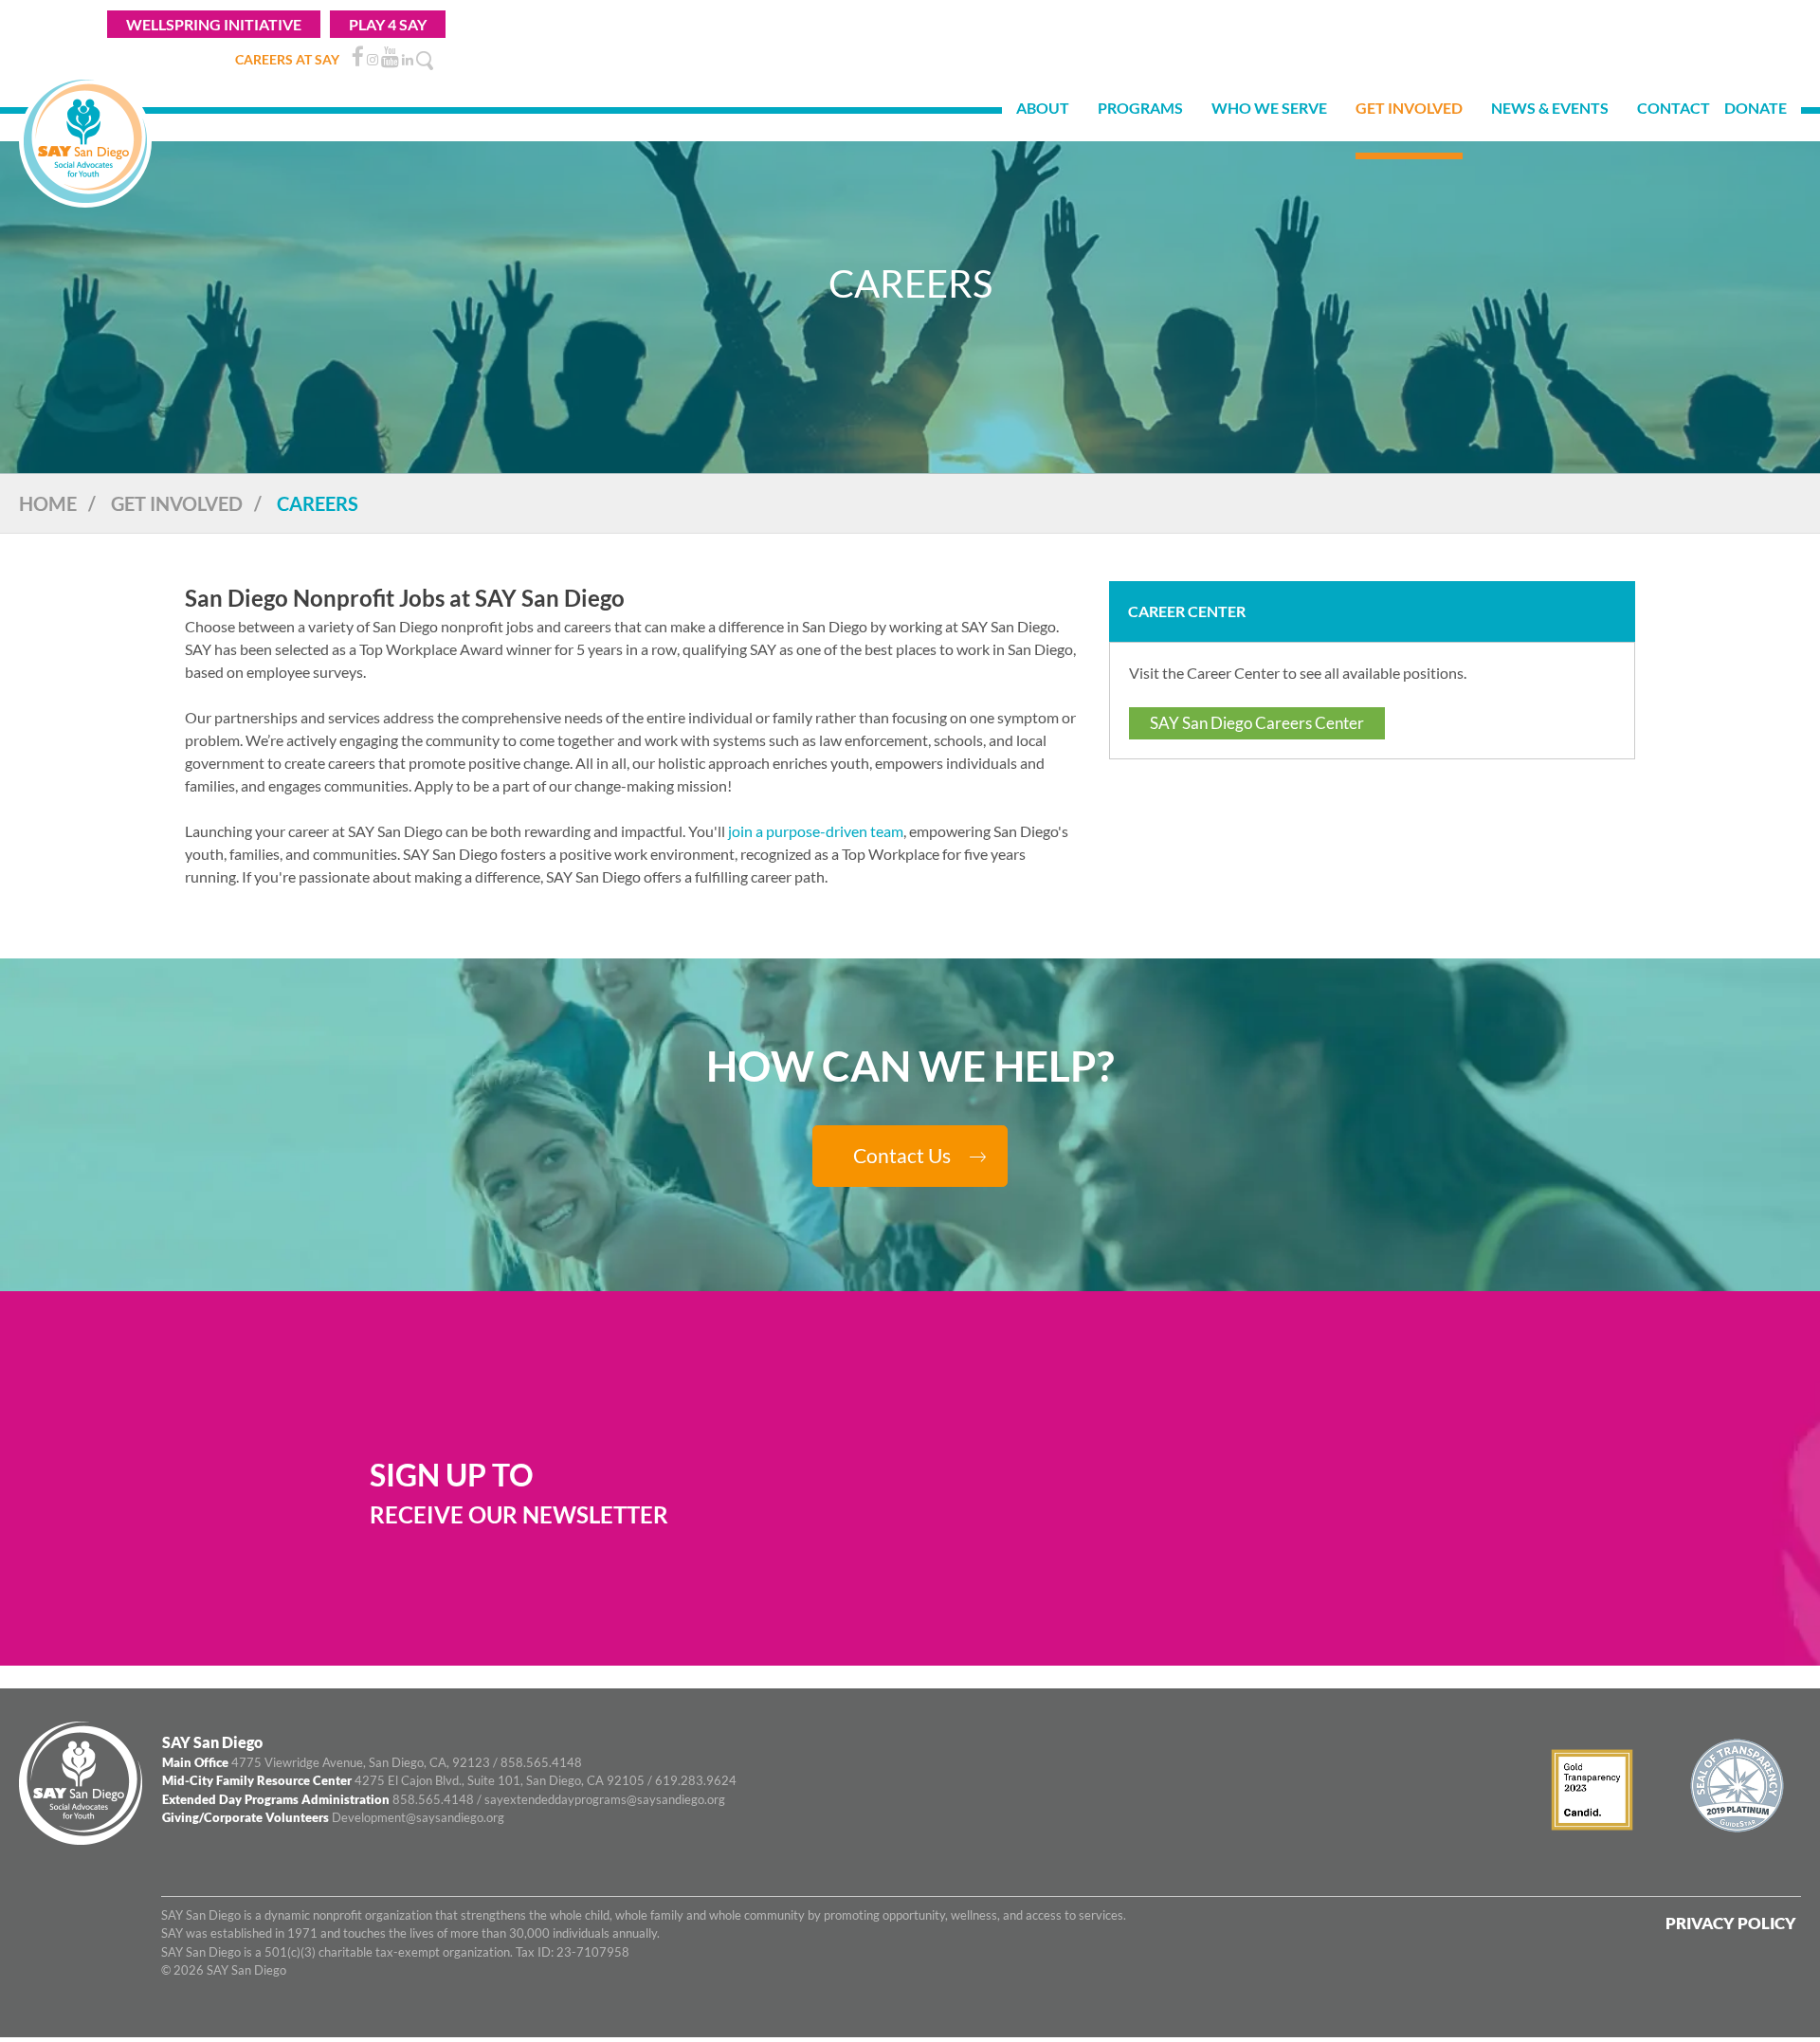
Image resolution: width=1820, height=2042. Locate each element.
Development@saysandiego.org (418, 1817)
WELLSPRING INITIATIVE (214, 24)
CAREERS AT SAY (287, 59)
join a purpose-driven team (816, 831)
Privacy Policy (1731, 1923)
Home (48, 503)
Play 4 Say (388, 24)
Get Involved (177, 503)
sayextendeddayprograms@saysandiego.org (605, 1799)
